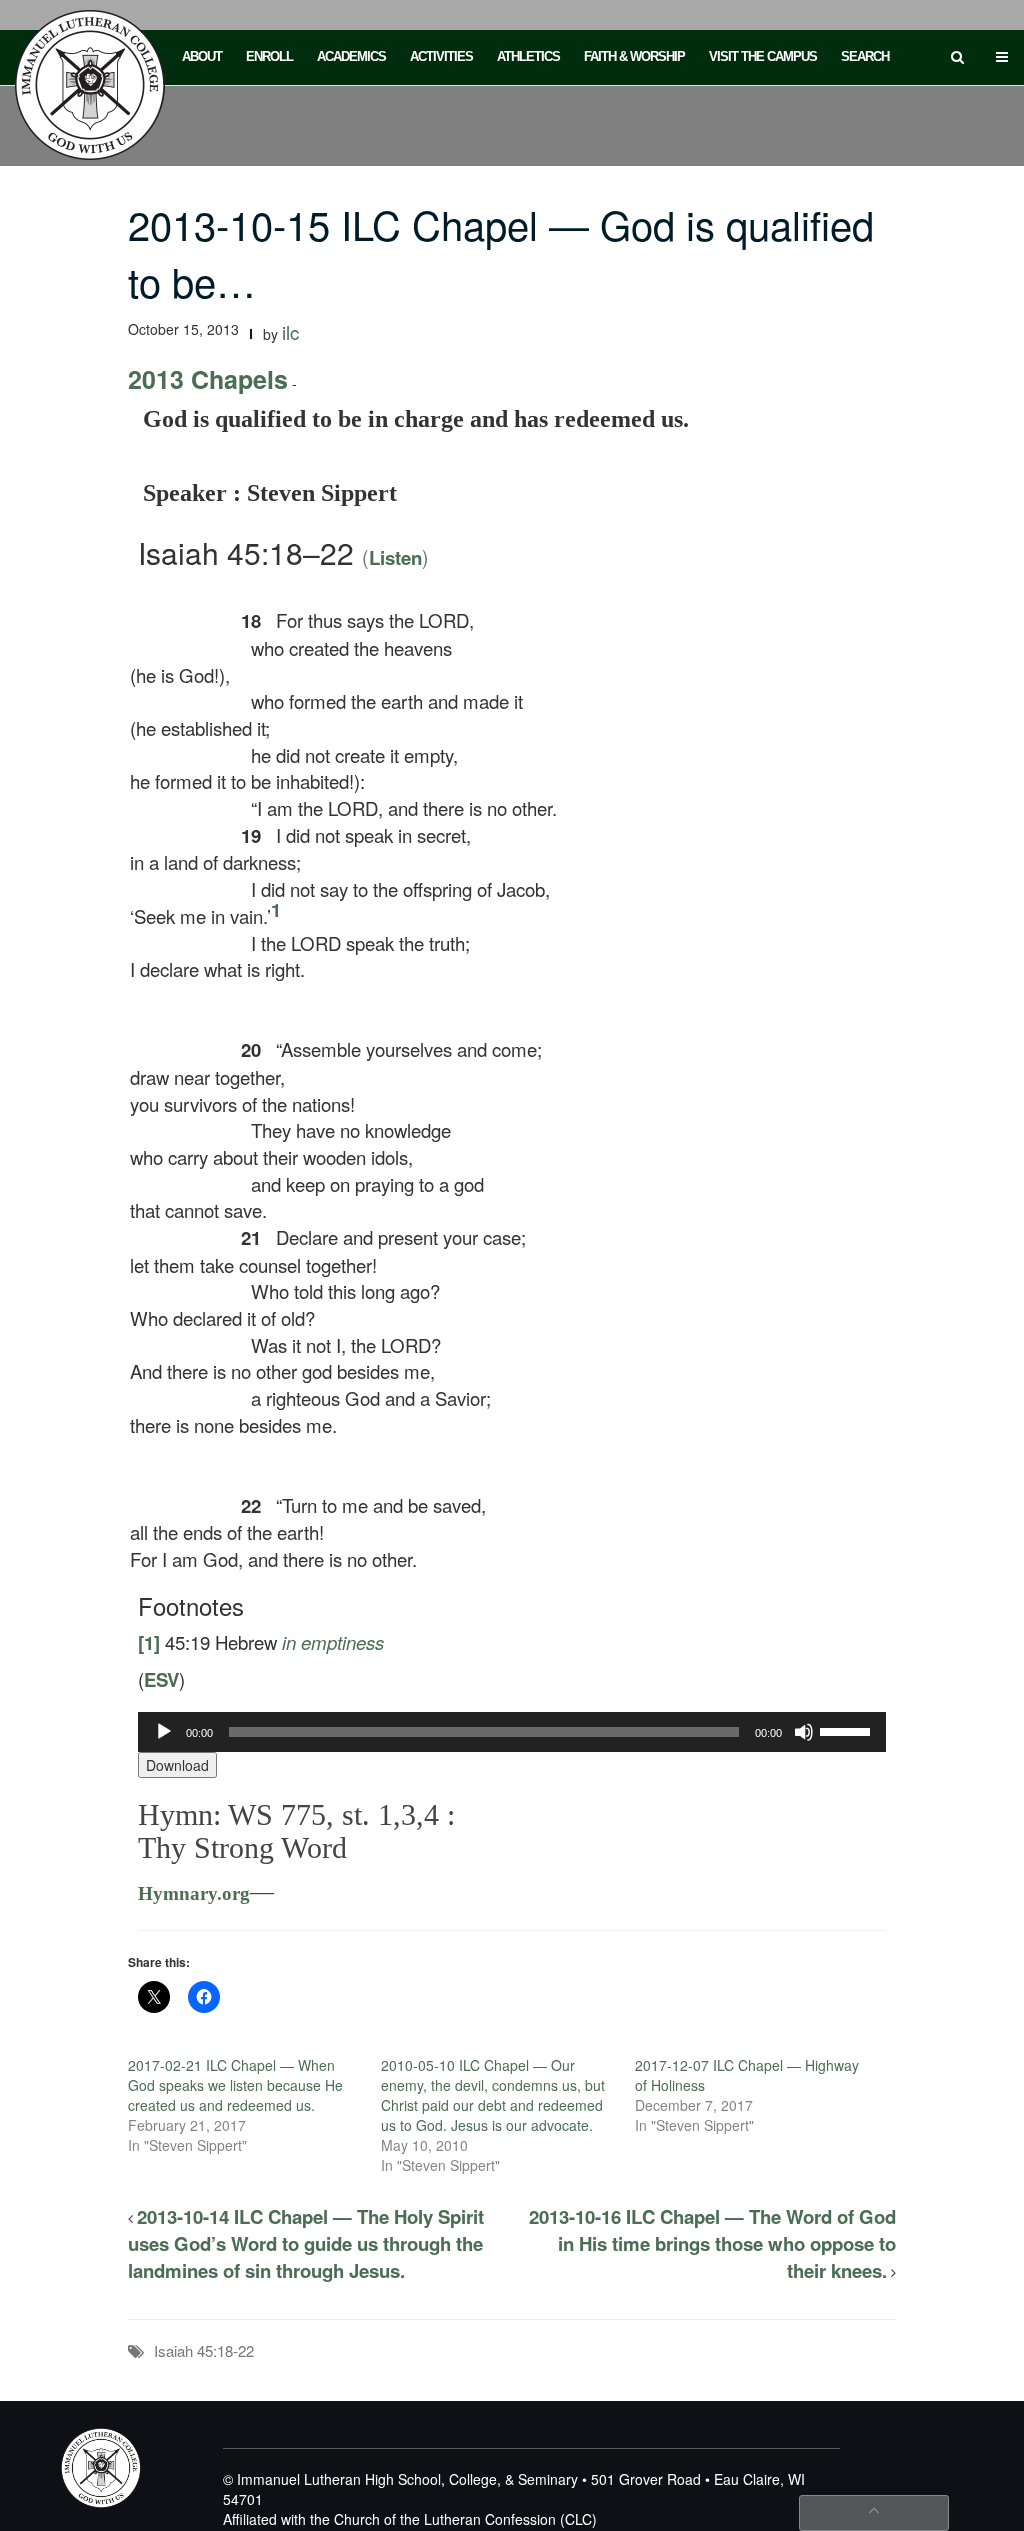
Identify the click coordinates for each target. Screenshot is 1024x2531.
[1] (149, 1642)
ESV (161, 1679)
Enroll (269, 56)
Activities (441, 56)
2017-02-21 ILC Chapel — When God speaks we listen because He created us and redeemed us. (235, 2085)
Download (177, 1765)
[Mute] (804, 1732)
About (202, 56)
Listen (395, 557)
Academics (351, 56)
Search (865, 56)
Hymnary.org (194, 1893)
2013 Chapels (208, 379)
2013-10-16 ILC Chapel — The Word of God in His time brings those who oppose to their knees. (712, 2243)
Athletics (528, 56)
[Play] (164, 1732)
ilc (290, 332)
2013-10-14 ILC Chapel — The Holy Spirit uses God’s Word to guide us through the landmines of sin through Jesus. (306, 2243)
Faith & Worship (634, 56)
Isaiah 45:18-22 (204, 2350)
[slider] (848, 1730)
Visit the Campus (763, 56)
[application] (512, 1732)
